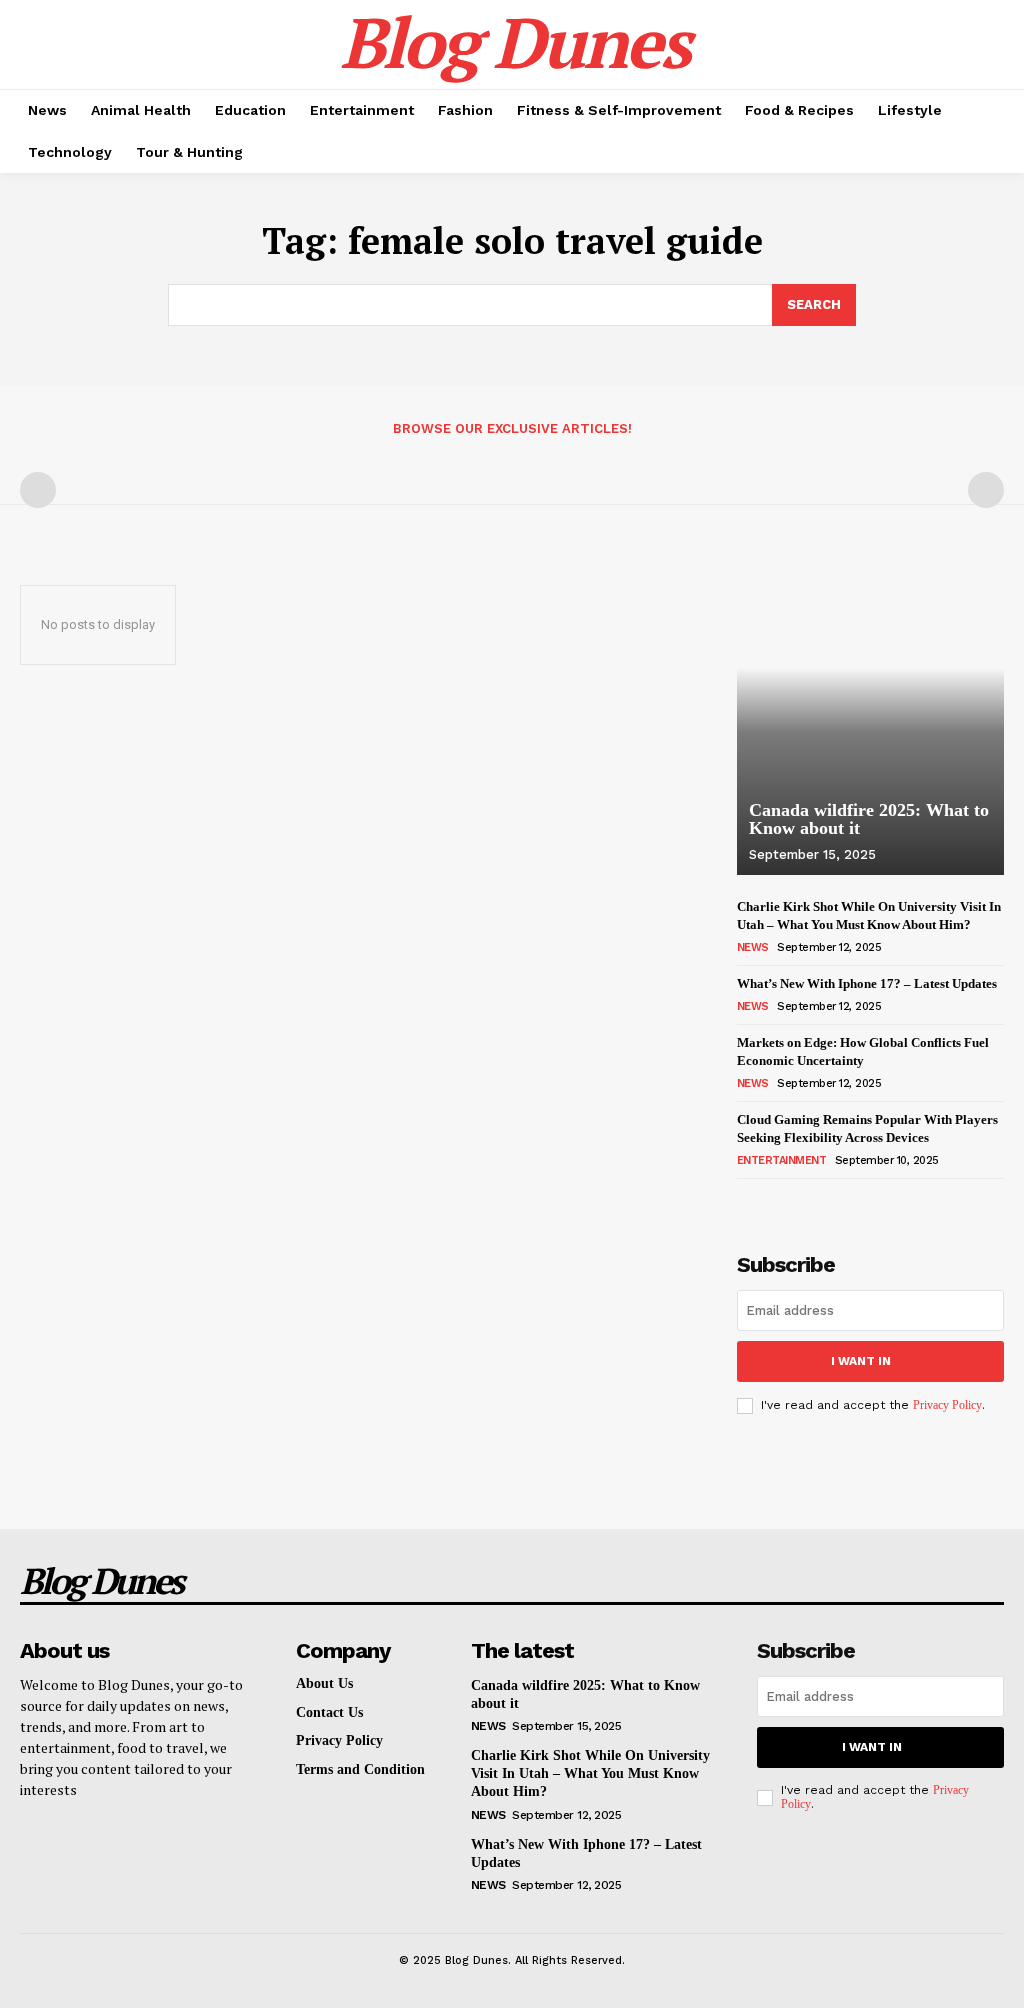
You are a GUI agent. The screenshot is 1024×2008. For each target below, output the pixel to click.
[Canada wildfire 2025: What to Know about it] (870, 705)
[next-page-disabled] (986, 490)
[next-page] (781, 1201)
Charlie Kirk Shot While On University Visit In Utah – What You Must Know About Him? (590, 1773)
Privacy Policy (947, 1405)
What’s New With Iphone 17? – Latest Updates (867, 983)
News (753, 947)
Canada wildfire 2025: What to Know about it (869, 819)
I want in (861, 1361)
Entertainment (782, 1160)
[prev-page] (38, 490)
